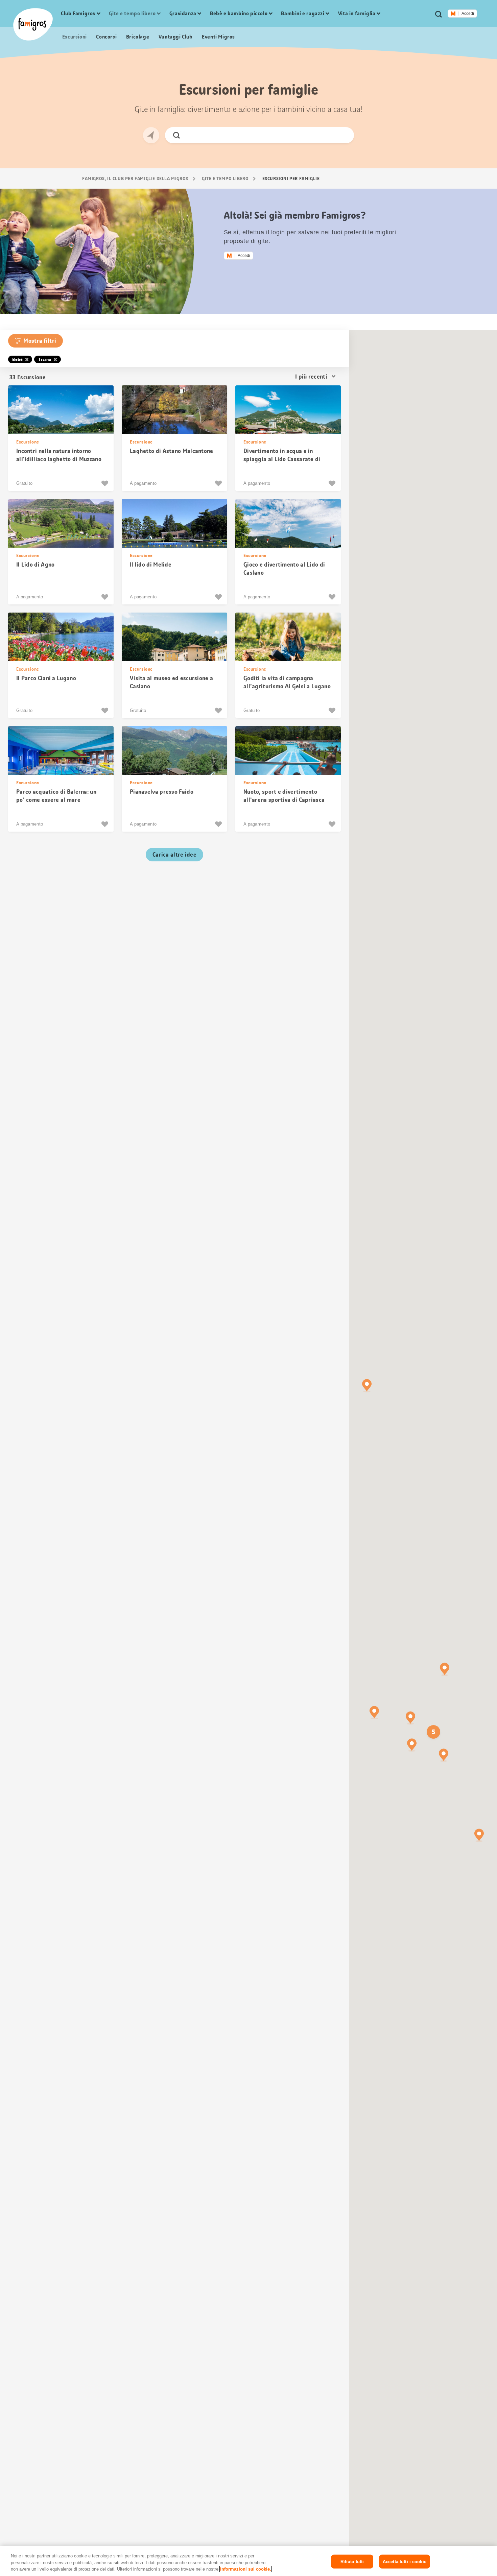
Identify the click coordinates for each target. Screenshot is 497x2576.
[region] (249, 2561)
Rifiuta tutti (352, 2561)
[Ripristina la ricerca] (343, 135)
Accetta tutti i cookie (405, 2561)
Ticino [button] (45, 359)
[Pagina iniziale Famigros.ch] (33, 24)
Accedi (468, 14)
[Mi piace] (106, 483)
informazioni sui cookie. (246, 2569)
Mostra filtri (40, 341)
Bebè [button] (17, 359)
